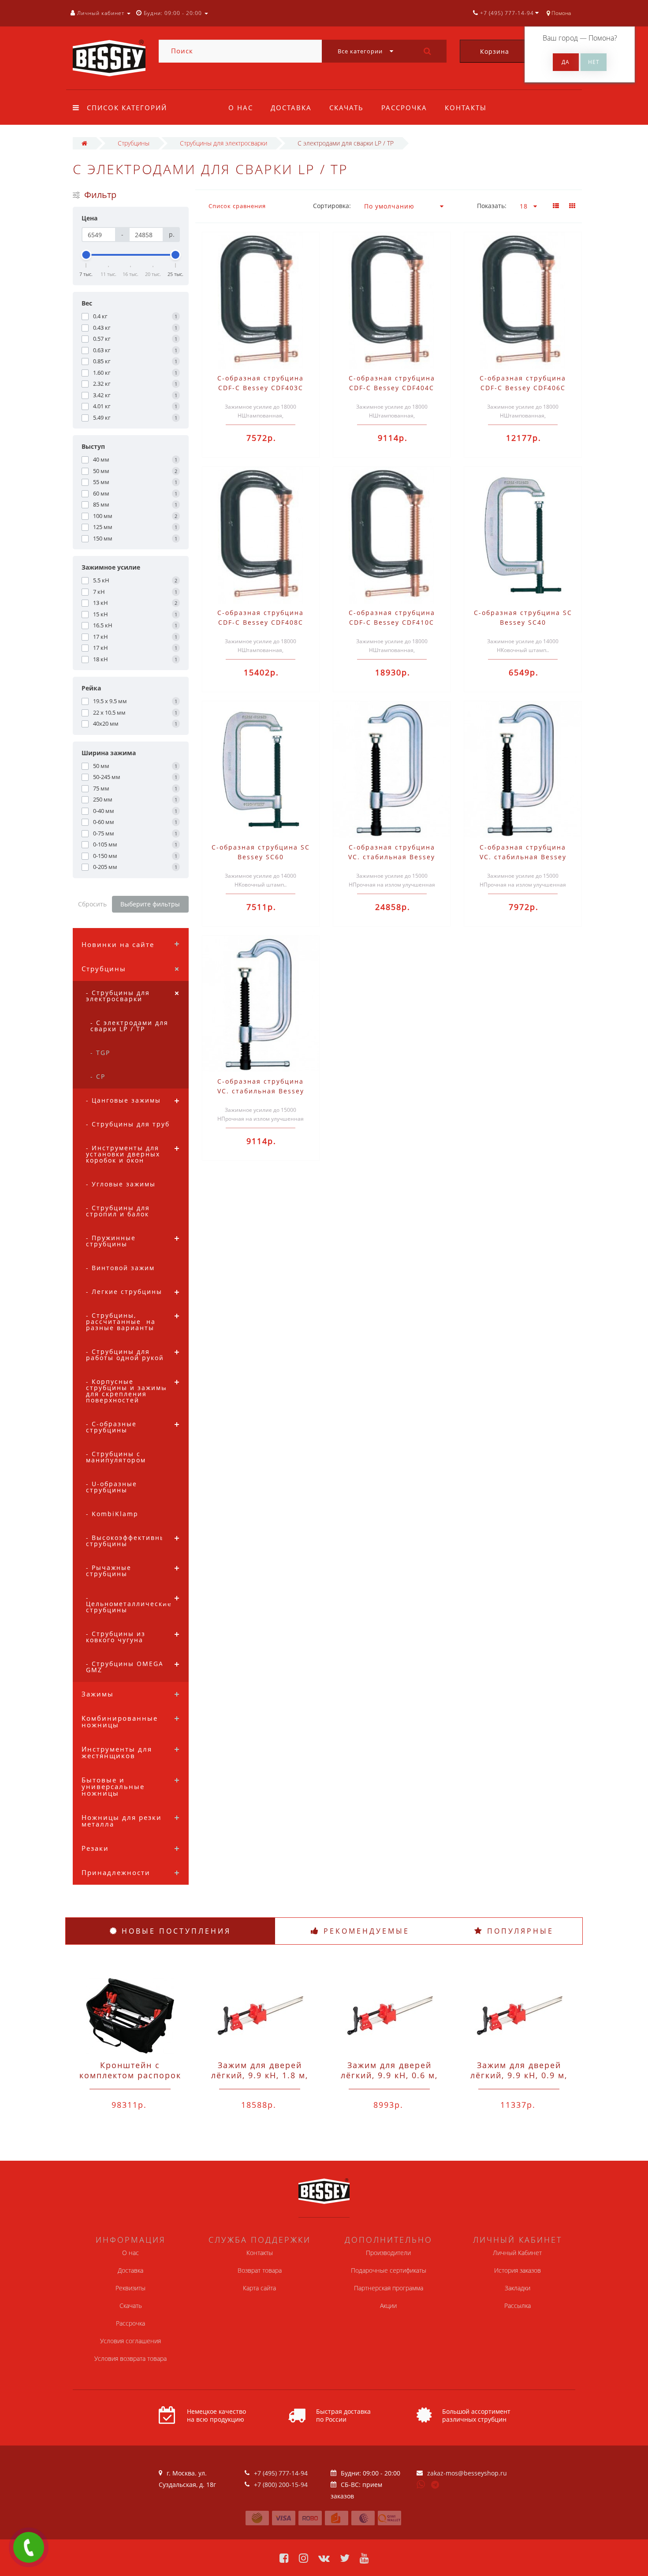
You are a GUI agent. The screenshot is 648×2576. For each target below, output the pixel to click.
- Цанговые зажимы (123, 1100)
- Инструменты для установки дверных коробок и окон (123, 1154)
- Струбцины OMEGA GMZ (125, 1667)
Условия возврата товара (130, 2358)
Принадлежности (116, 1872)
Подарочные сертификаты (389, 2270)
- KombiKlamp (112, 1514)
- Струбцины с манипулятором (116, 1457)
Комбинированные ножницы (120, 1721)
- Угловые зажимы (121, 1184)
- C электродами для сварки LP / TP (129, 1026)
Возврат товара (260, 2270)
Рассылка (518, 2306)
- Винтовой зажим (120, 1268)
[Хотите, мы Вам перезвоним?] (29, 2547)
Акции (388, 2306)
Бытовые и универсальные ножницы (113, 1786)
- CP (98, 1076)
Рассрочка (404, 108)
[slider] (86, 255)
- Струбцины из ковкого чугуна (116, 1637)
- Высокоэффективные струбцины (128, 1541)
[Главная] (84, 143)
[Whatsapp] (421, 2483)
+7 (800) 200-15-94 (281, 2485)
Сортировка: (332, 206)
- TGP (100, 1053)
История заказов (518, 2270)
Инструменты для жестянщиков (117, 1752)
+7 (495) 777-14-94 (281, 2473)
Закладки (518, 2288)
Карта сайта (259, 2288)
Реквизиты (130, 2288)
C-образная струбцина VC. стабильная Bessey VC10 (392, 857)
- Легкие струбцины (124, 1292)
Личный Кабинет (517, 2253)
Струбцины (104, 969)
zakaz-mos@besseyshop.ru (467, 2473)
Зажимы (98, 1694)
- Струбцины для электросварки (118, 996)
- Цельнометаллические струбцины (129, 1604)
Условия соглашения (130, 2341)
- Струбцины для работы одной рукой (125, 1355)
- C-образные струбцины (111, 1427)
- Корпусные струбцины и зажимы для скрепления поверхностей (127, 1391)
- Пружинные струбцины (111, 1241)
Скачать (346, 108)
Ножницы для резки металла (122, 1821)
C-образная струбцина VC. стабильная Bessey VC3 (261, 1091)
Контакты (466, 108)
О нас (241, 108)
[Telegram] (436, 2485)
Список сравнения (237, 206)
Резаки (95, 1848)
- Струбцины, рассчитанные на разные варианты (121, 1322)
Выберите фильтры (150, 904)
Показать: (492, 206)
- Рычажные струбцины (109, 1571)
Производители (388, 2253)
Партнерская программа (389, 2288)
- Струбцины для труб (128, 1124)
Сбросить (92, 904)
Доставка (291, 108)
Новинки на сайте (118, 944)
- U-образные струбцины (112, 1487)
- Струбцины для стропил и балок (118, 1211)
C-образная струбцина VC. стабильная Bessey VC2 (523, 857)
